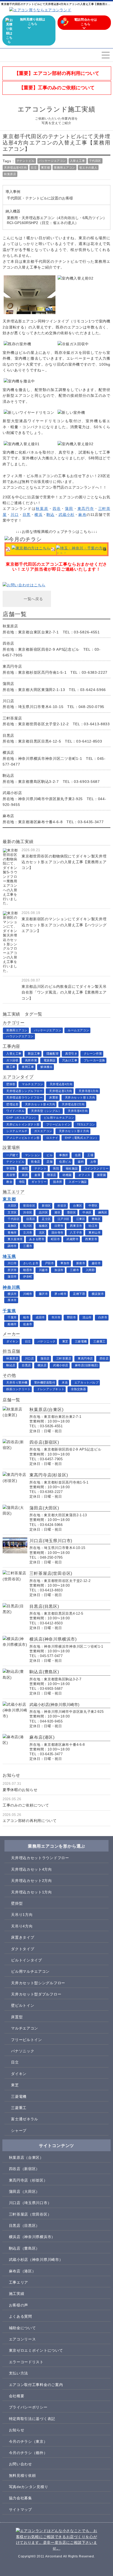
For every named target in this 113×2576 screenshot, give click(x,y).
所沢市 (12, 1270)
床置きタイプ (23, 1937)
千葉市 (12, 1317)
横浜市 (12, 1294)
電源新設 (50, 1060)
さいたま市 (31, 1263)
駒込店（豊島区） (24, 2248)
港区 (57, 1212)
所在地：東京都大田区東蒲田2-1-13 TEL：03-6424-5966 (54, 687)
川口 (14, 515)
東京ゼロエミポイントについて (36, 2350)
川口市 (12, 1263)
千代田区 (95, 161)
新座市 (81, 1263)
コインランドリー (96, 1168)
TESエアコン (86, 1124)
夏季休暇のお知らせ (20, 1790)
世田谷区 (29, 1206)
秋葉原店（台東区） (26, 2157)
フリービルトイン (58, 1124)
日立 (34, 168)
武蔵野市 (73, 1239)
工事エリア (19, 2282)
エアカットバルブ (86, 1382)
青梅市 (12, 1233)
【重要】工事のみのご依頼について (57, 88)
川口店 (30, 1358)
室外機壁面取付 (45, 1382)
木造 (65, 1382)
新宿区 (46, 1206)
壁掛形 (11, 1084)
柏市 (26, 1317)
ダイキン (12, 1341)
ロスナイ (52, 1138)
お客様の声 (19, 2305)
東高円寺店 (85, 1358)
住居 (78, 1155)
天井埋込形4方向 (15, 168)
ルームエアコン (78, 1030)
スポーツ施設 (78, 1182)
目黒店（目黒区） (24, 2226)
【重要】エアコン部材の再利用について (57, 73)
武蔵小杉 (67, 515)
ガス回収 (12, 1060)
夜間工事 (28, 1067)
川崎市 (28, 1294)
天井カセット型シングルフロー (38, 1983)
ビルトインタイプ (27, 1960)
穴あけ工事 (70, 1060)
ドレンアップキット (51, 1389)
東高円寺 (86, 509)
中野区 (93, 1206)
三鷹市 (28, 1246)
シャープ (19, 2131)
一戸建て (12, 1155)
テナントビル (26, 161)
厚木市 (12, 1300)
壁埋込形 (12, 1104)
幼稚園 (67, 1175)
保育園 (102, 1175)
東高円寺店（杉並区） (28, 2180)
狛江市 (93, 1226)
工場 (90, 1155)
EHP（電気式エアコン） (82, 1138)
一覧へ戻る (33, 599)
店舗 (50, 1162)
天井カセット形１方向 (80, 1097)
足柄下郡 (79, 1294)
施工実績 (17, 2294)
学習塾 (11, 1168)
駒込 (50, 515)
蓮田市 (12, 1276)
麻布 (82, 515)
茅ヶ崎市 (60, 1294)
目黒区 (31, 1219)
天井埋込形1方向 (61, 1091)
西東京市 (76, 1226)
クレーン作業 (93, 1053)
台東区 (78, 1206)
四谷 (57, 509)
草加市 (65, 1263)
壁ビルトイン (23, 2005)
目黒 (27, 515)
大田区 (12, 1206)
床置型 (17, 2017)
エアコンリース (22, 2339)
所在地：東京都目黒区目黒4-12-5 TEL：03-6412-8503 (52, 738)
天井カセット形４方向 (40, 1104)
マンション (33, 1155)
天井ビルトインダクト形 (23, 1124)
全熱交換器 (79, 1389)
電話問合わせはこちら (86, 22)
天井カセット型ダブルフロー (36, 1994)
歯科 (81, 1162)
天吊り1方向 (22, 1915)
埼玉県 (9, 1256)
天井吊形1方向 (89, 1091)
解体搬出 (47, 1067)
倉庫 (37, 1175)
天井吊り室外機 (17, 1382)
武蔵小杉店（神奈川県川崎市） (36, 2260)
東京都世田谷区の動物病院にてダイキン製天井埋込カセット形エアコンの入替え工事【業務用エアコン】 (64, 862)
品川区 (43, 1212)
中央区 (87, 1212)
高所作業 (31, 1060)
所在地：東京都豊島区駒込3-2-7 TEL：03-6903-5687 (51, 778)
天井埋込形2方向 (73, 1104)
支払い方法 (19, 2373)
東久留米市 (15, 1239)
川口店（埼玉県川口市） (30, 2203)
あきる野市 (37, 1239)
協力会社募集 (20, 2498)
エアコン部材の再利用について (30, 1821)
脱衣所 (58, 1182)
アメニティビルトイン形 (23, 1138)
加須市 (59, 1270)
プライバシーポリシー (28, 2407)
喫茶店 (52, 1175)
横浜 (38, 515)
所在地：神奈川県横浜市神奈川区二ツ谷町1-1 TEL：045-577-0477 (54, 758)
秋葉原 (42, 509)
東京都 (46, 168)
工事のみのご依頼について (26, 1805)
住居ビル (65, 1162)
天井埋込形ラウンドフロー (25, 1097)
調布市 (12, 1246)
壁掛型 (17, 1903)
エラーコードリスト (26, 2362)
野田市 (72, 1317)
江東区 (81, 1219)
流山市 (87, 1317)
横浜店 (42, 1365)
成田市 (40, 1317)
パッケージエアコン (52, 161)
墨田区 (72, 1212)
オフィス (84, 1175)
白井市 (103, 1317)
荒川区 (28, 1226)
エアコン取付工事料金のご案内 (36, 2385)
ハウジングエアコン (20, 1036)
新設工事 (34, 1053)
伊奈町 (28, 1276)
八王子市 (76, 1233)
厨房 (25, 1175)
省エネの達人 (88, 168)
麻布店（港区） (22, 2271)
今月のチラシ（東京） (28, 2441)
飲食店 (36, 1162)
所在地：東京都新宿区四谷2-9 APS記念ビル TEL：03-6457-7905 (52, 649)
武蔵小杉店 (61, 1365)
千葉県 (9, 1311)
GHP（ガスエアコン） (22, 1118)
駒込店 (11, 1365)
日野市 (59, 1226)
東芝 (65, 1341)
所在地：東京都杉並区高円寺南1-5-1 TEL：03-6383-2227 (55, 669)
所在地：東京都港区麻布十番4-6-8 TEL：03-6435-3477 (53, 819)
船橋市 (12, 1324)
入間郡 (90, 1270)
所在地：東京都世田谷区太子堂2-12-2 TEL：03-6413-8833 (56, 721)
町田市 (56, 1239)
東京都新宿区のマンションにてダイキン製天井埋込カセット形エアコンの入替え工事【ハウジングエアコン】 (64, 925)
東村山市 (95, 1233)
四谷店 (104, 1358)
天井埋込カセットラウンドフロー (40, 1858)
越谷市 (96, 1263)
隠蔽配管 (53, 1053)
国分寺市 (58, 1233)
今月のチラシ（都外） (28, 2453)
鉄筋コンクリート (18, 1389)
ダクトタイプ (23, 1949)
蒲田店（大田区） (24, 2192)
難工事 (11, 1067)
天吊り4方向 (22, 1926)
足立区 (46, 1219)
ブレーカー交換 (94, 1060)
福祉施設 (72, 1168)
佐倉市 (28, 1324)
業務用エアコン (65, 168)
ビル (50, 1155)
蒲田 (69, 509)
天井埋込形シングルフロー (25, 1091)
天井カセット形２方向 (74, 1131)
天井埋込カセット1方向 (32, 1892)
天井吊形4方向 (78, 1111)
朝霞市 (28, 1270)
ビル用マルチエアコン (59, 1118)
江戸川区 (64, 1219)
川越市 (43, 1270)
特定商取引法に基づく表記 (32, 2419)
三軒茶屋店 (64, 1358)
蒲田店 (45, 1358)
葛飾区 (12, 1226)
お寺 (93, 1162)
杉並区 (62, 1206)
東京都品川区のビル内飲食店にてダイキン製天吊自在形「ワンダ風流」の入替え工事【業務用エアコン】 (64, 992)
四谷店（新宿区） (24, 2169)
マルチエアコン (32, 1084)
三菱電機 (81, 1341)
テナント (40, 1168)
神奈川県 (11, 1287)
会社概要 (17, 2396)
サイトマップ (20, 2510)
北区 (42, 1233)
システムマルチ (17, 1131)
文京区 (12, 1212)
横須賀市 (98, 1294)
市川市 (56, 1317)
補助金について (22, 2328)
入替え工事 (78, 161)
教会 (9, 1182)
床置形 (54, 1097)
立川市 (28, 1233)
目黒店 (26, 1365)
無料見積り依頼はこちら (33, 22)
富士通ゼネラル (25, 2119)
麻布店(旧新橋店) (87, 1365)
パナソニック (47, 1341)
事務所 (64, 1155)
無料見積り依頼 (22, 2475)
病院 (25, 1168)
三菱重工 (99, 1341)
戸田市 (50, 1263)
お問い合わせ (20, 2464)
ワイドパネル (15, 1111)
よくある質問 (20, 2316)
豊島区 (96, 1219)
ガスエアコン (43, 1131)
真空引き (71, 1053)
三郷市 (75, 1270)
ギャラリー (39, 1182)
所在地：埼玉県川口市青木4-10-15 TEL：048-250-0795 (53, 704)
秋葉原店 (10, 174)
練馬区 (103, 1212)
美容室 (11, 1175)
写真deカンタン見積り (29, 2487)
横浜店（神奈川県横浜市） (32, 2237)
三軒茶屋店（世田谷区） (30, 2214)
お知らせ (17, 2430)
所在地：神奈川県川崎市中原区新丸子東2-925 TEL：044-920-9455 (54, 799)
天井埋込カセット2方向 (32, 1881)
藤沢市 (43, 1294)
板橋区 (43, 1226)
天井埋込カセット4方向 (32, 1869)
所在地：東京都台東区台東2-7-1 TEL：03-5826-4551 (51, 629)
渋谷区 (28, 1212)
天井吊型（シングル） (46, 1111)
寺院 (22, 1182)
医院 (56, 1168)
